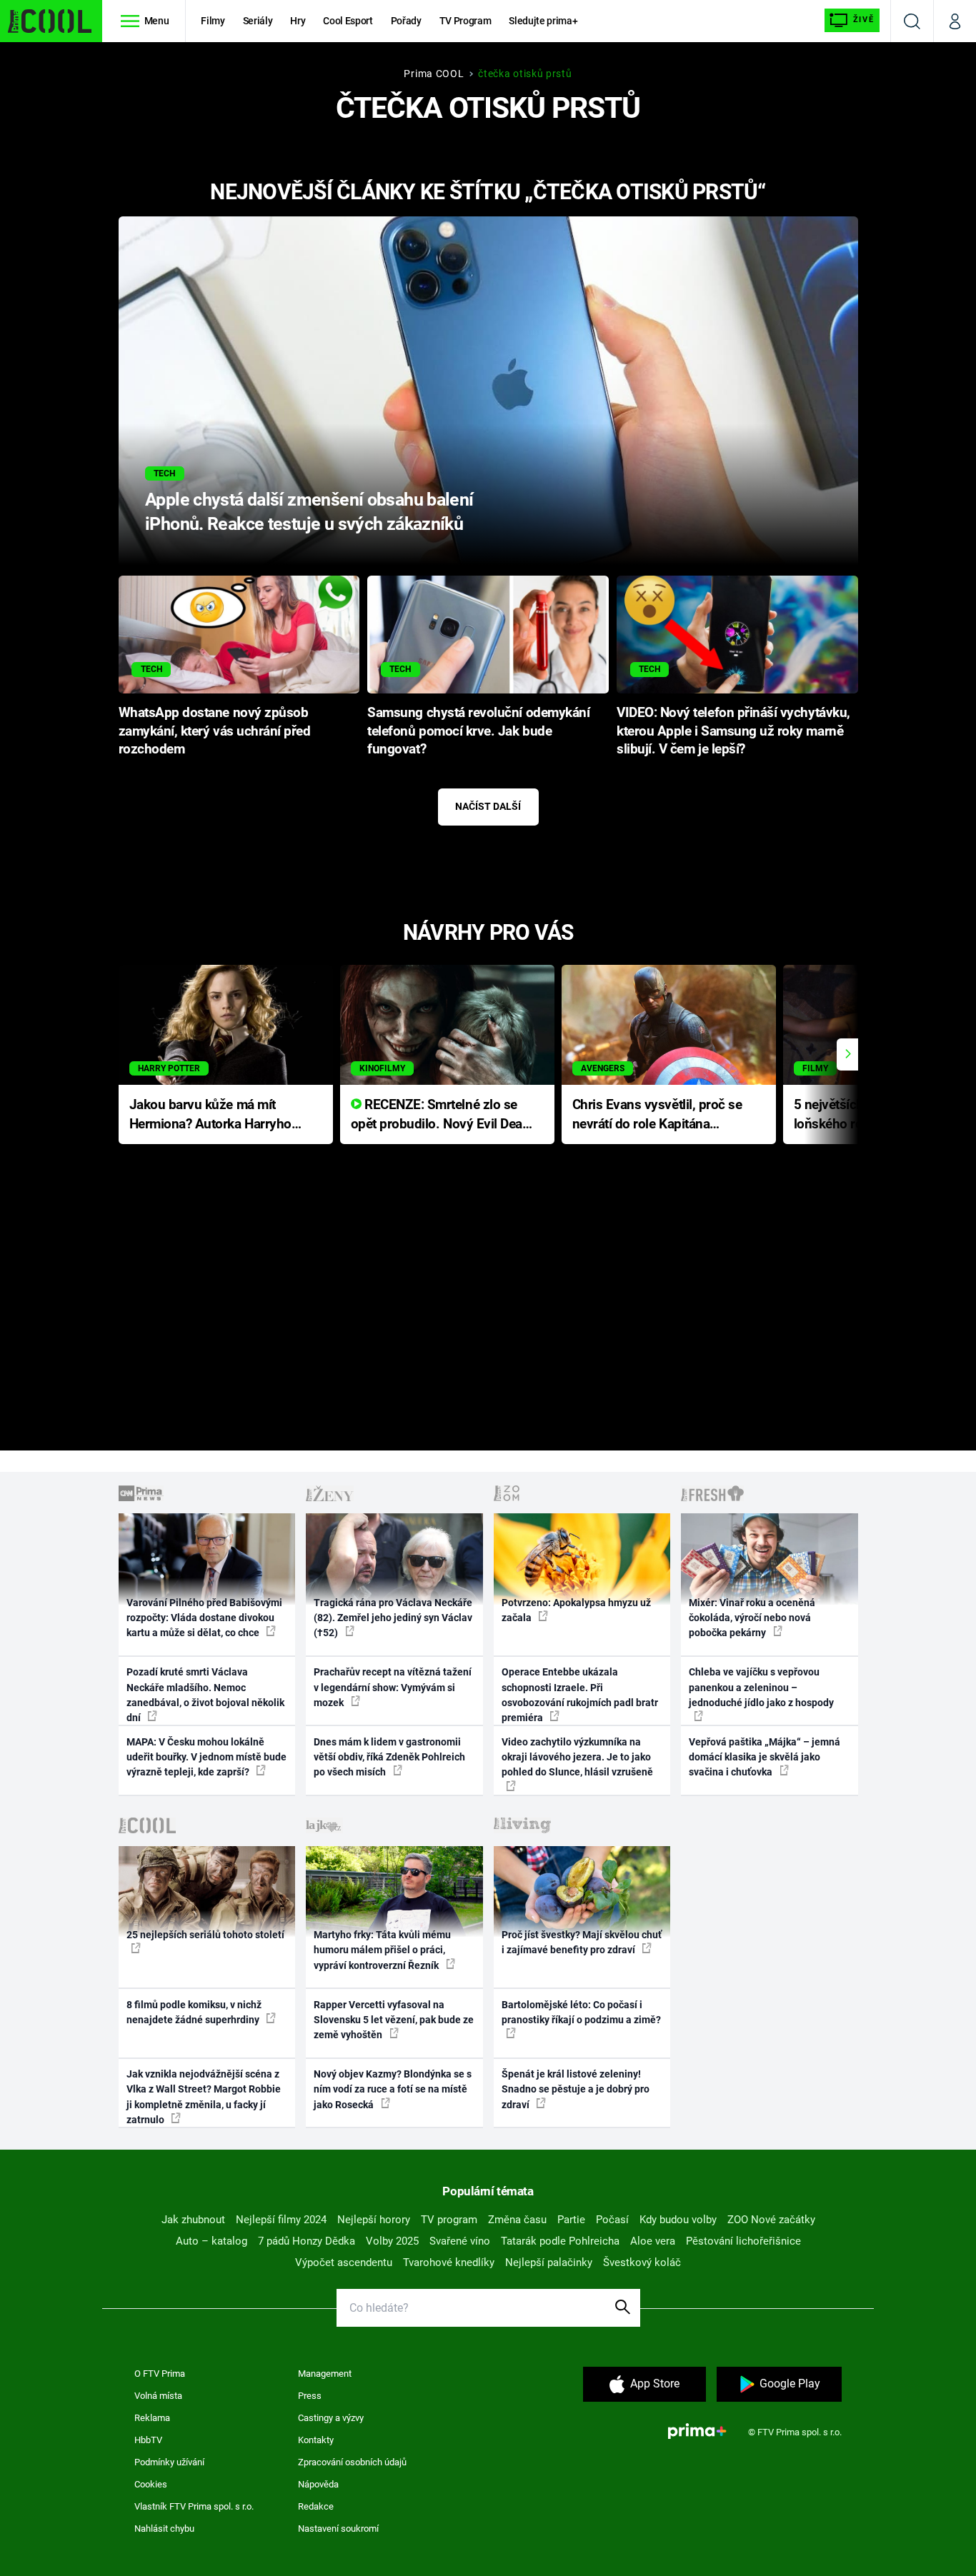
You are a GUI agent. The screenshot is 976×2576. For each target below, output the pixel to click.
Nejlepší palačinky (549, 2262)
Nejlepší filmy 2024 (281, 2220)
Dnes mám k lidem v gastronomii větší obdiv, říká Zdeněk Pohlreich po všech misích (389, 1757)
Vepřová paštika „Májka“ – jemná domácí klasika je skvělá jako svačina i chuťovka (765, 1757)
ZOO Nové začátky (771, 2220)
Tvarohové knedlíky (449, 2262)
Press (310, 2396)
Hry (298, 21)
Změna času (517, 2220)
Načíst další (488, 806)
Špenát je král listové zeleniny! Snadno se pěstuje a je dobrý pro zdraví (576, 2089)
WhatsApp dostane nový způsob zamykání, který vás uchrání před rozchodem (215, 731)
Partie (571, 2220)
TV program (449, 2220)
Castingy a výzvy (331, 2418)
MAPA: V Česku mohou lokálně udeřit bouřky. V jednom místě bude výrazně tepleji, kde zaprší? (206, 1757)
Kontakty (316, 2440)
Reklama (152, 2418)
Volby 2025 (392, 2241)
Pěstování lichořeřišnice (743, 2241)
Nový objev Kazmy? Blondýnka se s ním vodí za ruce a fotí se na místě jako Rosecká (393, 2089)
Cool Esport (348, 21)
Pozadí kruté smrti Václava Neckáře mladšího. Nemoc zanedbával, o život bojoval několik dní (205, 1695)
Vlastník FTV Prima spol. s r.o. (194, 2506)
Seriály (258, 21)
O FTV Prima (160, 2374)
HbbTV (148, 2440)
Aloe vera (653, 2241)
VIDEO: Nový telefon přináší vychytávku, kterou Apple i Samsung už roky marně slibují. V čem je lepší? (733, 731)
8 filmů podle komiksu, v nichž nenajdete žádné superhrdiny (194, 2012)
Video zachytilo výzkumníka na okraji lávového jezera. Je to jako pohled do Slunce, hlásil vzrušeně (577, 1757)
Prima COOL (434, 74)
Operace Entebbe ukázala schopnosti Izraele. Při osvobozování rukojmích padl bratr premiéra (580, 1695)
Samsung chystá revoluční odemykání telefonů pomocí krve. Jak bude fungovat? (478, 731)
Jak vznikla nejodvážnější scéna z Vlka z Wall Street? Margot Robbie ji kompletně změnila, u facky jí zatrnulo (204, 2097)
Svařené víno (460, 2241)
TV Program (465, 21)
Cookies (151, 2484)
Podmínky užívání (169, 2462)
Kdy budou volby (678, 2220)
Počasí (612, 2220)
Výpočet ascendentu (344, 2262)
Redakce (316, 2506)
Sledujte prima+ (543, 21)
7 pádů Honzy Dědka (307, 2241)
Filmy (213, 21)
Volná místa (158, 2396)
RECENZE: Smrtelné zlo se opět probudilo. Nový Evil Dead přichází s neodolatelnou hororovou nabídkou (440, 1115)
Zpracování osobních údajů (352, 2462)
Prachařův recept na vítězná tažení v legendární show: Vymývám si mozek (393, 1687)
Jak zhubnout (193, 2220)
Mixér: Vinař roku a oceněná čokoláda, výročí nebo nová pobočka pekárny (752, 1618)
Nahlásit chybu (164, 2529)
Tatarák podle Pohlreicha (560, 2241)
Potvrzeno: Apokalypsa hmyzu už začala (576, 1610)
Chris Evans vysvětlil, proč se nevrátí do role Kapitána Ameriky (657, 1115)
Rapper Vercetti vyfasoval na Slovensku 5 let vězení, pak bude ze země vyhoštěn (394, 2020)
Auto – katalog (211, 2241)
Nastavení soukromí (338, 2529)
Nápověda (318, 2484)
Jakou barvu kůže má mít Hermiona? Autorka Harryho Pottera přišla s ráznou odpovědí (210, 1115)
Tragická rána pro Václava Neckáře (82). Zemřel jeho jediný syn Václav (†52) (393, 1618)
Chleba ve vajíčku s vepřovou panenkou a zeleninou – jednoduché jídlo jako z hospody (761, 1687)
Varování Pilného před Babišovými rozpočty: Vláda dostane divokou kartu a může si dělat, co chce (204, 1618)
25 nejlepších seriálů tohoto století (205, 1935)
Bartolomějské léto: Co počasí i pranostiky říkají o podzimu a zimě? (581, 2012)
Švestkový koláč (642, 2262)
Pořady (406, 21)
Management (325, 2374)
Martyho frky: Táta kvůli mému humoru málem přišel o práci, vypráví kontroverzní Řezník (382, 1950)
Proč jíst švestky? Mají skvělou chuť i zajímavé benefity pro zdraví (582, 1942)
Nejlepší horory (374, 2220)
